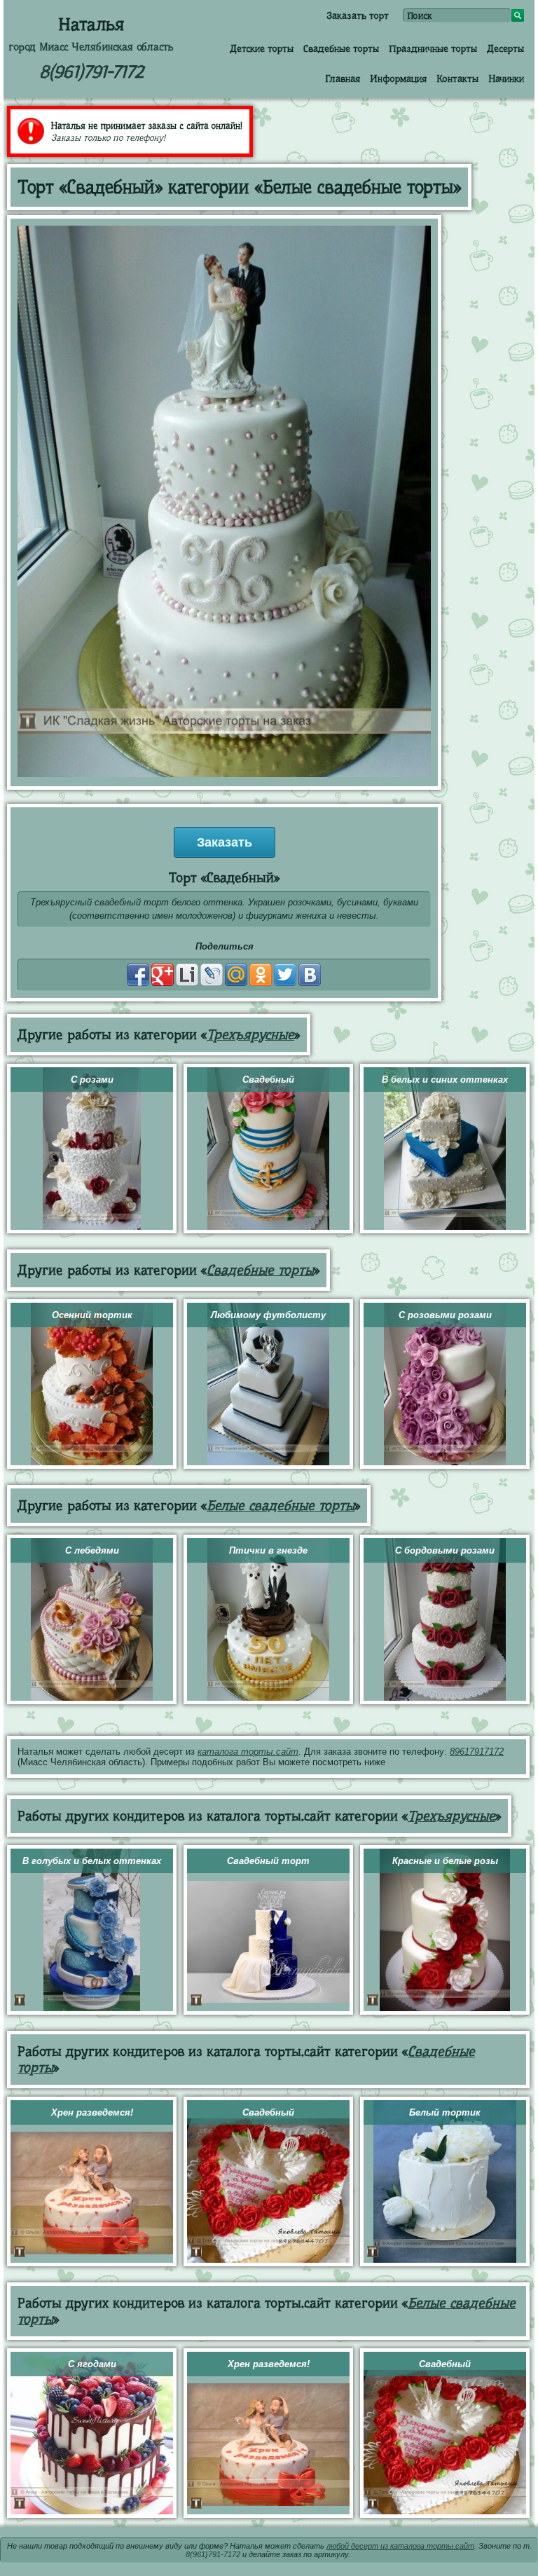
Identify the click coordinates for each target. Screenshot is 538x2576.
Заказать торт (358, 15)
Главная (343, 78)
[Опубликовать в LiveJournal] (212, 975)
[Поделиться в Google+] (163, 975)
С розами (92, 1080)
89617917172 (477, 1752)
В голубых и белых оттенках (92, 1861)
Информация (398, 78)
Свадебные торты (341, 48)
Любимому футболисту (268, 1315)
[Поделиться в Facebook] (138, 975)
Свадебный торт (268, 1861)
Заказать (225, 842)
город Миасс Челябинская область (91, 47)
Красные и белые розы (445, 1861)
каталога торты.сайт (248, 1752)
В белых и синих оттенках (445, 1080)
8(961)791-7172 (91, 72)
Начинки (506, 78)
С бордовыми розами (445, 1550)
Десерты (505, 48)
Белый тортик (445, 2112)
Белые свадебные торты (281, 1506)
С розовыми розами (445, 1315)
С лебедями (92, 1550)
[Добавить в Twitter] (285, 975)
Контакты (457, 78)
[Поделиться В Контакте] (310, 975)
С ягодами (92, 2364)
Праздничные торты (433, 48)
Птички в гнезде (268, 1550)
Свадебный (268, 1080)
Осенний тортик (92, 1315)
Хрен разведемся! (92, 2112)
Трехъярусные (250, 1035)
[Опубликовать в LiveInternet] (187, 975)
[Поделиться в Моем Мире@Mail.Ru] (236, 975)
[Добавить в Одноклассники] (261, 975)
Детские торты (262, 48)
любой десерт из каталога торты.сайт (400, 2546)
